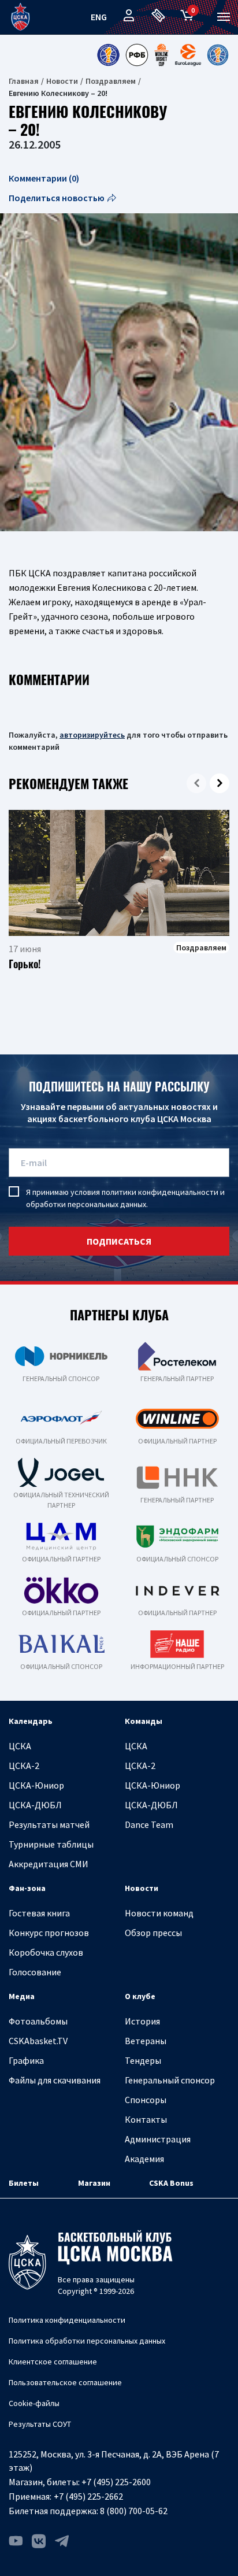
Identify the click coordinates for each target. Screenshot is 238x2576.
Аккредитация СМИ (49, 1864)
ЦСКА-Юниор (36, 1785)
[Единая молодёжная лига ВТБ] (218, 55)
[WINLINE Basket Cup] (162, 55)
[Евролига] (188, 55)
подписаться (119, 1241)
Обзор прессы (153, 1933)
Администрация (158, 2139)
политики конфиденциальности (160, 1192)
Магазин (94, 2183)
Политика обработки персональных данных (87, 2341)
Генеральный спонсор (170, 2080)
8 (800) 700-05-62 (134, 2511)
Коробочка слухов (46, 1952)
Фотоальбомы (38, 2021)
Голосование (35, 1972)
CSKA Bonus (171, 2183)
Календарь (31, 1721)
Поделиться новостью (57, 198)
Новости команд (159, 1913)
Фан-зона (27, 1888)
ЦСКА (20, 1746)
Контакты (146, 2119)
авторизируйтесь (92, 735)
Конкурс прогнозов (49, 1933)
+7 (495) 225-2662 (88, 2496)
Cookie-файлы (34, 2403)
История (142, 2021)
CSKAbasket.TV (38, 2041)
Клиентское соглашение (53, 2362)
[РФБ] (137, 55)
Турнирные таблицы (51, 1844)
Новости (62, 81)
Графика (26, 2060)
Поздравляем (111, 81)
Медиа (22, 1996)
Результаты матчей (49, 1824)
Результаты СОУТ (40, 2424)
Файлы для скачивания (55, 2080)
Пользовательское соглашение (65, 2382)
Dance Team (149, 1824)
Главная (24, 81)
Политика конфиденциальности (67, 2320)
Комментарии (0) (44, 178)
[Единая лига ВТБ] (108, 55)
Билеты (24, 2183)
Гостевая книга (39, 1913)
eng (99, 17)
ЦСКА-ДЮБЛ (35, 1805)
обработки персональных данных (86, 1204)
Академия (144, 2159)
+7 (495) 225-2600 (116, 2482)
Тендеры (143, 2060)
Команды (144, 1721)
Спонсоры (146, 2100)
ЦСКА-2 (24, 1766)
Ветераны (146, 2041)
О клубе (140, 1996)
